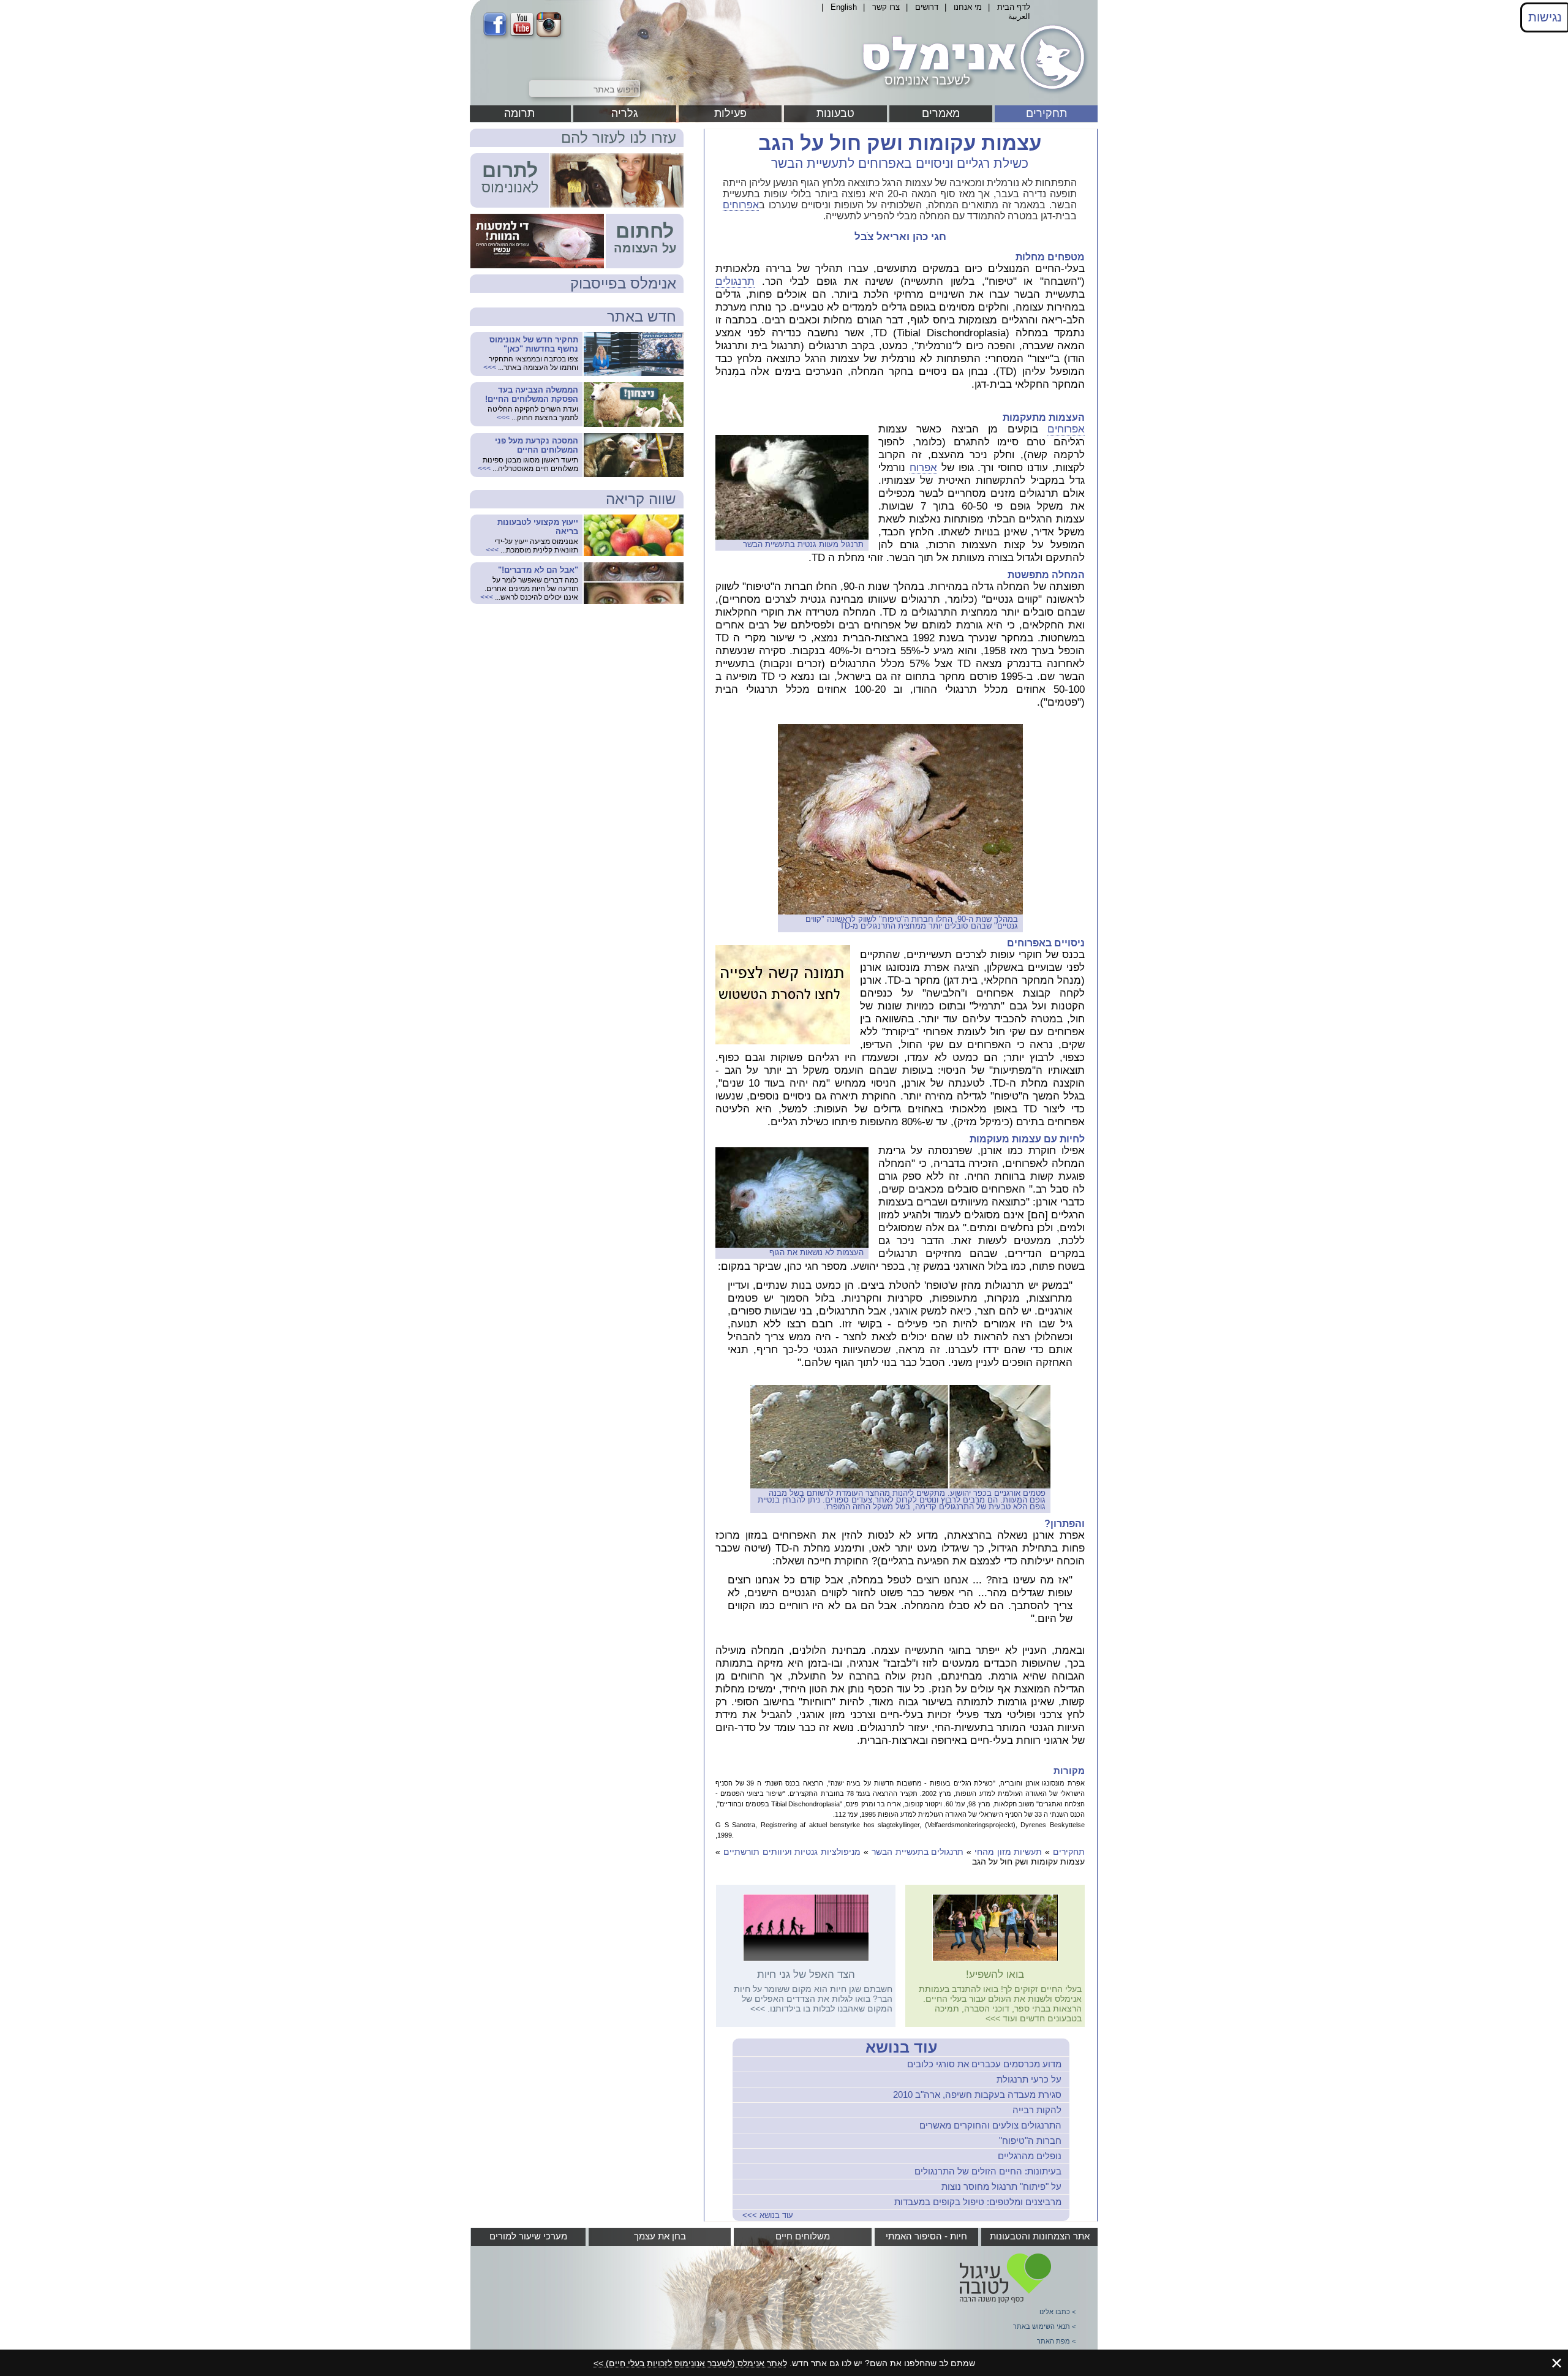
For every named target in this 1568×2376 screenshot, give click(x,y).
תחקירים (1046, 113)
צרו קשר (886, 7)
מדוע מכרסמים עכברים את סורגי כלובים (984, 2064)
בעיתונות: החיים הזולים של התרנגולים (988, 2171)
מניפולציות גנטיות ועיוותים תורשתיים (792, 1852)
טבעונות (835, 113)
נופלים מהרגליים (1030, 2156)
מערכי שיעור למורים (528, 2236)
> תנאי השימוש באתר (1044, 2326)
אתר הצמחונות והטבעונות (1040, 2236)
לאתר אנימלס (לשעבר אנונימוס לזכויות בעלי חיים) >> (690, 2363)
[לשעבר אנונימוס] (971, 94)
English (844, 7)
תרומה (519, 113)
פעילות (730, 113)
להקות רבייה (1037, 2110)
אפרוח (923, 468)
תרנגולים (735, 281)
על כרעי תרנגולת (1029, 2079)
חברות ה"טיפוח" (1030, 2140)
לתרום (510, 170)
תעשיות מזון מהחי (1008, 1852)
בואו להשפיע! (995, 1974)
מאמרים (941, 113)
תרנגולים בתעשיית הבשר (918, 1852)
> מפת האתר (1056, 2341)
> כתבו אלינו (1057, 2312)
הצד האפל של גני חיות (806, 1974)
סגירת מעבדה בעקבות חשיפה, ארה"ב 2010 (977, 2095)
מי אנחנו (968, 7)
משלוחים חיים (803, 2236)
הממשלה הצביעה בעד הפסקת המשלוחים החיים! (532, 394)
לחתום (645, 231)
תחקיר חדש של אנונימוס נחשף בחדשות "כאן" (534, 344)
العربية (1019, 16)
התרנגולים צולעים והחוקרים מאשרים (990, 2125)
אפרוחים (741, 205)
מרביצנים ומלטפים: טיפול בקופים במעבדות (978, 2202)
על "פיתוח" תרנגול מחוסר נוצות (1001, 2186)
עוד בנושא (901, 2047)
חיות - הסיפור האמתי (926, 2236)
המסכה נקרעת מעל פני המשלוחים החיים (537, 445)
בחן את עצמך (660, 2236)
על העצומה (645, 248)
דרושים (927, 7)
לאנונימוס (510, 187)
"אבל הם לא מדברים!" (538, 570)
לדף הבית (1014, 7)
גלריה (625, 113)
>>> (993, 2018)
